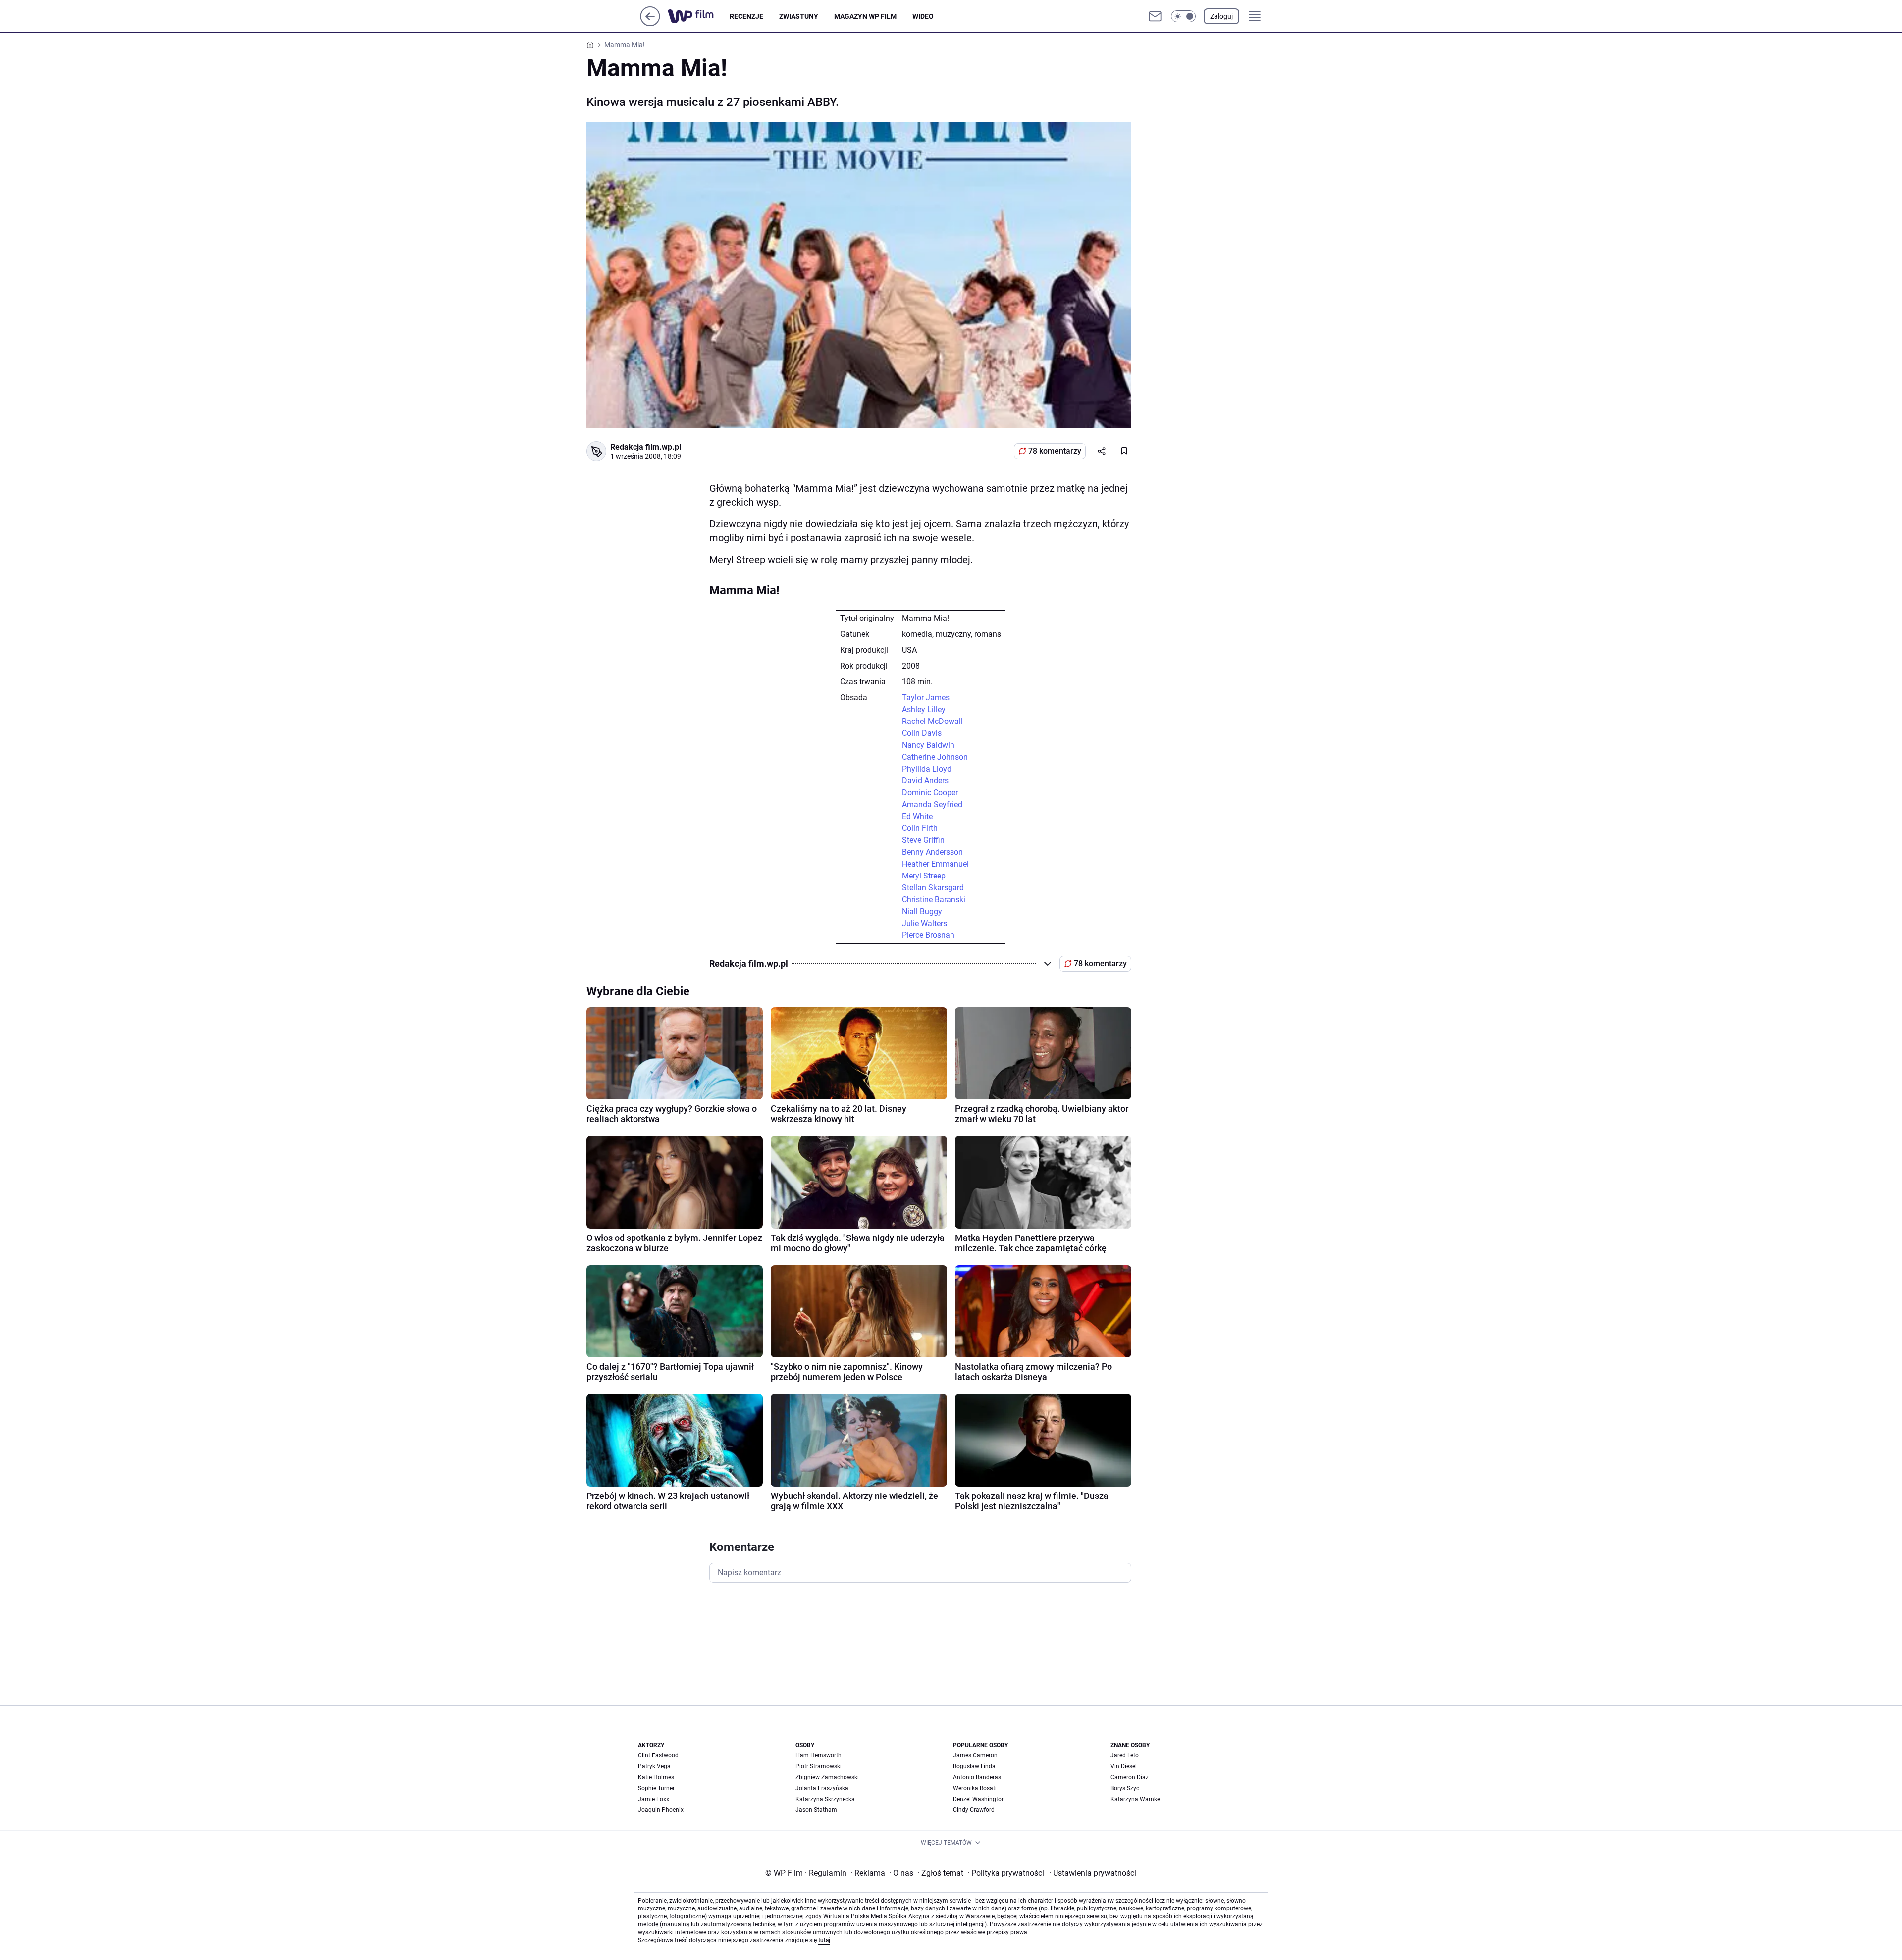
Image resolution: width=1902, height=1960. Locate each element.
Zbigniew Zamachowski (827, 1777)
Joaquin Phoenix (661, 1810)
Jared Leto (1125, 1755)
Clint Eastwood (658, 1755)
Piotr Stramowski (819, 1766)
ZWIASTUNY (799, 16)
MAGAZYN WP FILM (865, 16)
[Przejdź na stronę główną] (650, 24)
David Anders (925, 781)
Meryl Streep (924, 876)
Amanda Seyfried (932, 804)
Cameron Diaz (1130, 1777)
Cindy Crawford (974, 1810)
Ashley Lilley (924, 709)
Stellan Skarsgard (933, 888)
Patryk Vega (654, 1766)
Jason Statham (816, 1810)
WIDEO (923, 16)
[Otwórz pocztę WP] (1155, 16)
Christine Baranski (934, 900)
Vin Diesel (1124, 1766)
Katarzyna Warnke (1135, 1799)
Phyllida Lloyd (927, 769)
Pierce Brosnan (928, 935)
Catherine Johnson (935, 757)
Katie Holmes (656, 1777)
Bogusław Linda (974, 1766)
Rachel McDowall (932, 721)
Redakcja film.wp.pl (646, 447)
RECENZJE (746, 16)
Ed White (917, 816)
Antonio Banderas (977, 1777)
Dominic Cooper (930, 793)
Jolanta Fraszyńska (822, 1788)
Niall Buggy (922, 911)
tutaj (824, 1940)
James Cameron (975, 1755)
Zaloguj (1221, 16)
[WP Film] (699, 16)
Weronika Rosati (975, 1788)
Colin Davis (922, 733)
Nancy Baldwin (928, 745)
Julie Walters (925, 923)
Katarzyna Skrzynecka (825, 1799)
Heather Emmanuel (935, 864)
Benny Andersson (932, 852)
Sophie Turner (656, 1788)
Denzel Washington (979, 1799)
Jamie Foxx (654, 1799)
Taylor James (926, 697)
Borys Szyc (1125, 1788)
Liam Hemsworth (819, 1755)
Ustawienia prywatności (1093, 1873)
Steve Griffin (923, 840)
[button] (1183, 16)
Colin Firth (920, 828)
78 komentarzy (1055, 451)
